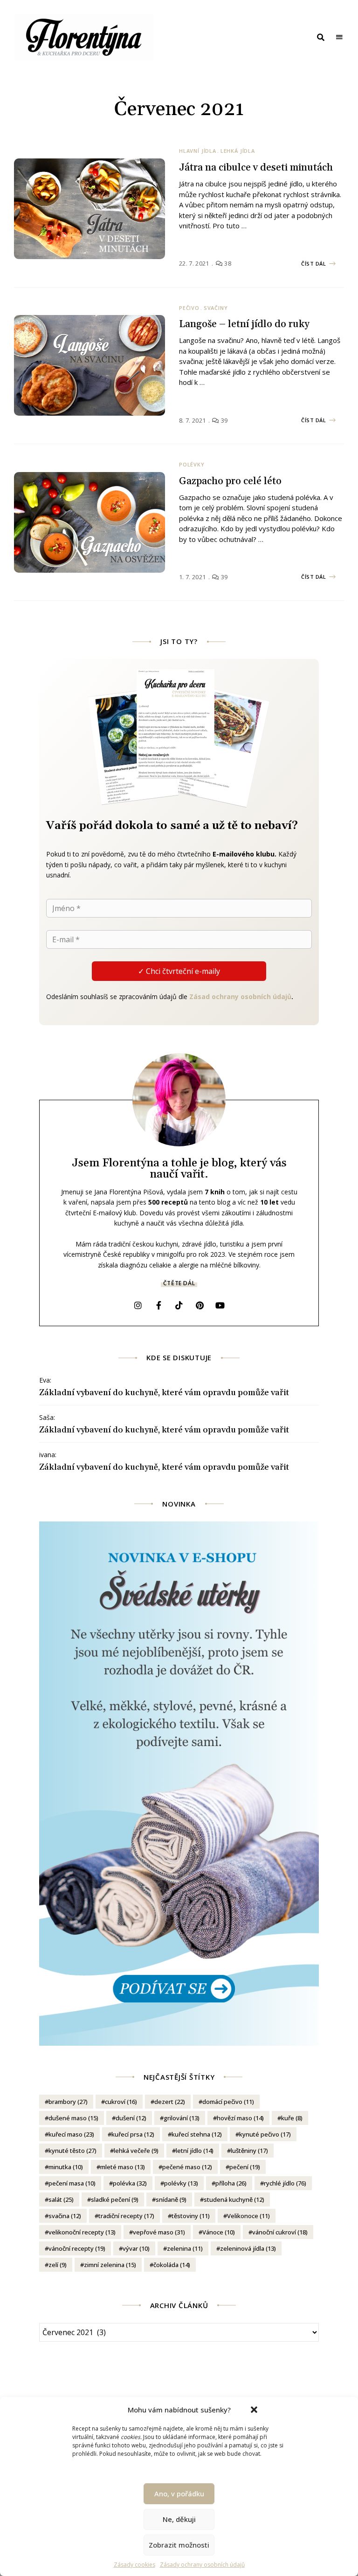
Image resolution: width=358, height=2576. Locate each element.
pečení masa (72, 2183)
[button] (254, 2410)
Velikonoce (248, 2216)
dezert (170, 2102)
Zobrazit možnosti (179, 2545)
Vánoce (219, 2232)
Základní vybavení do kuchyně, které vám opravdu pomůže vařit (164, 1393)
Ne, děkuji (179, 2519)
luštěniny (249, 2151)
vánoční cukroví (280, 2232)
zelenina (185, 2248)
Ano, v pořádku (179, 2494)
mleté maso (123, 2167)
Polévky (192, 464)
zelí (58, 2265)
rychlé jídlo (285, 2183)
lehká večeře (136, 2151)
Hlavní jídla (198, 151)
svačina (65, 2216)
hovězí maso (240, 2118)
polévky (181, 2183)
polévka (130, 2183)
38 (227, 263)
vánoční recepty (77, 2248)
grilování (182, 2118)
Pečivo (189, 308)
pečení (245, 2167)
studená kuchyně (234, 2199)
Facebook (158, 1305)
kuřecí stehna (197, 2134)
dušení (131, 2118)
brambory (68, 2102)
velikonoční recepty (82, 2232)
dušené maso (73, 2118)
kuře (292, 2118)
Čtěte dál (179, 1283)
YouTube (220, 1305)
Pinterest (200, 1305)
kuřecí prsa (133, 2134)
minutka (66, 2167)
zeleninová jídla (248, 2248)
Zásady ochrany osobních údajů (202, 2565)
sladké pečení (115, 2199)
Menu (339, 37)
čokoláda (172, 2265)
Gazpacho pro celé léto (230, 481)
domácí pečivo (228, 2102)
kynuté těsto (72, 2151)
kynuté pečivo (265, 2134)
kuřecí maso (71, 2134)
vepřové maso (159, 2232)
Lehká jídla (238, 151)
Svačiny (216, 308)
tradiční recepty (126, 2216)
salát (61, 2199)
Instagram (138, 1305)
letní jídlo (195, 2151)
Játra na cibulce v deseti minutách (256, 168)
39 (224, 420)
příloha (231, 2183)
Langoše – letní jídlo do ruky (244, 324)
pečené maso (187, 2167)
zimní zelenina (110, 2265)
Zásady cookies (134, 2565)
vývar (136, 2248)
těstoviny (191, 2216)
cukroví (121, 2102)
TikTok (179, 1305)
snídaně (171, 2199)
